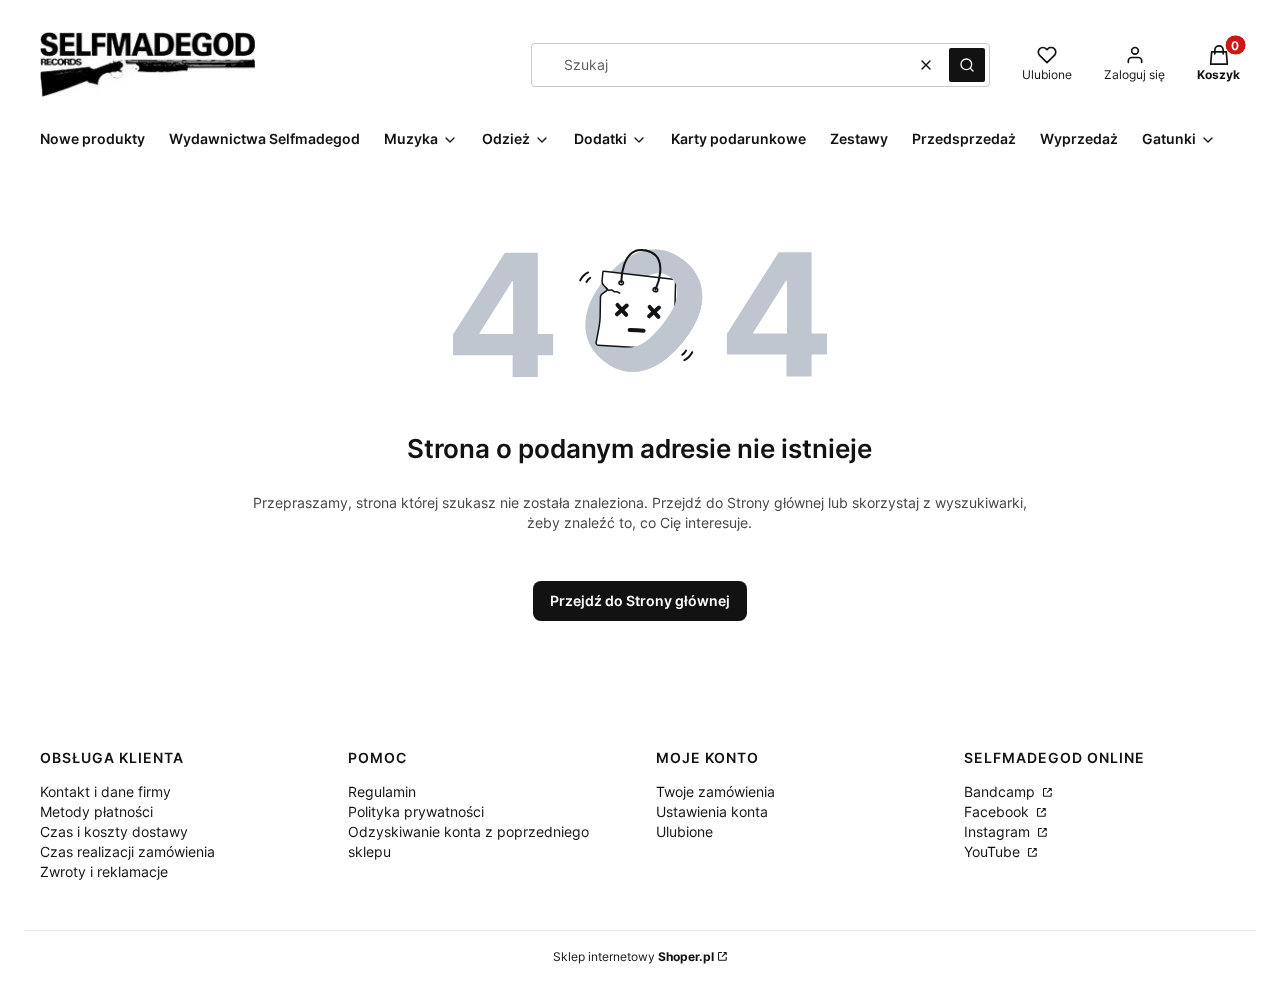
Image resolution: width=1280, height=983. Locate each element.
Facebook (998, 811)
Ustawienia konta (712, 811)
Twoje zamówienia (715, 791)
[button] (967, 65)
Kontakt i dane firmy (105, 791)
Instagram (999, 831)
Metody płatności (96, 811)
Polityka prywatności (416, 811)
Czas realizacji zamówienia (127, 851)
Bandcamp (1001, 791)
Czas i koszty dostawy (114, 831)
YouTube (994, 851)
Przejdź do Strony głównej (640, 600)
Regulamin (382, 791)
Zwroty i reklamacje (104, 871)
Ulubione (684, 831)
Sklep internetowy (633, 956)
